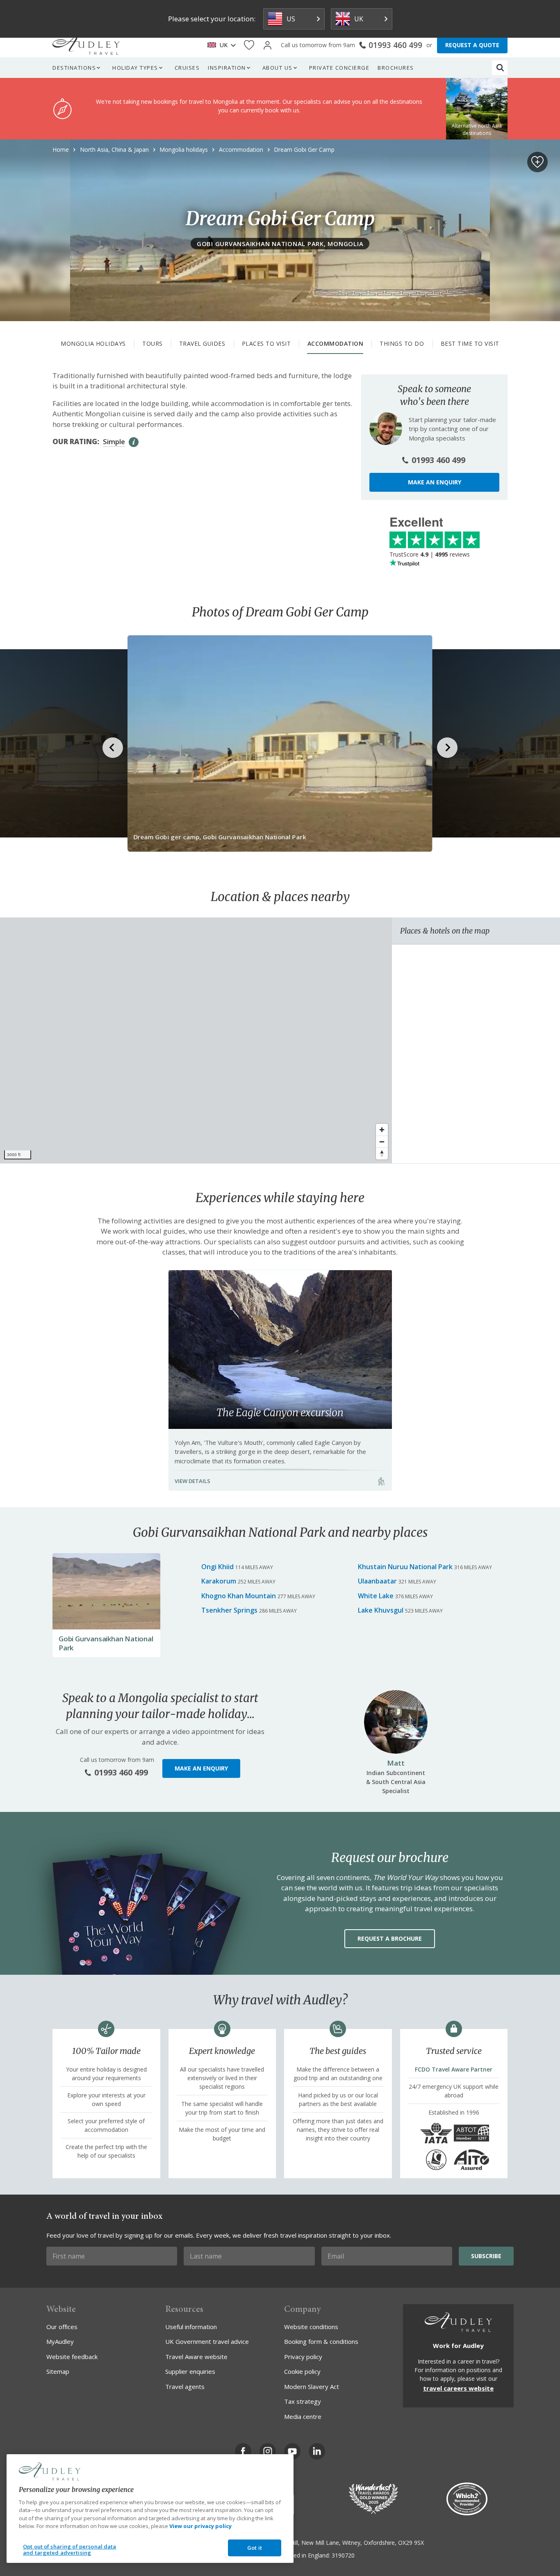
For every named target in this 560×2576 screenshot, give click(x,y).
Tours (153, 343)
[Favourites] (249, 45)
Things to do (402, 343)
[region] (196, 1040)
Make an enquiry (435, 482)
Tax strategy (303, 2401)
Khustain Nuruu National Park (405, 1567)
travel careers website (458, 2388)
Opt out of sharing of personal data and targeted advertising (70, 2550)
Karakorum (219, 1581)
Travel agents (185, 2387)
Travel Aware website (196, 2357)
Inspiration (227, 68)
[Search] (500, 68)
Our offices (62, 2327)
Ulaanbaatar (377, 1581)
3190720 (343, 2555)
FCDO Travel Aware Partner (454, 2069)
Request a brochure (390, 1938)
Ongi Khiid (217, 1567)
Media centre (303, 2416)
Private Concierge (339, 68)
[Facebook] (243, 2451)
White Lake (376, 1596)
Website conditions (311, 2327)
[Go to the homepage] (86, 45)
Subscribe (486, 2256)
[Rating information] (134, 442)
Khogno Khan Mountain (239, 1596)
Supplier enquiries (190, 2371)
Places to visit (266, 343)
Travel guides (202, 343)
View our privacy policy (200, 2526)
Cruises (187, 68)
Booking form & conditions (321, 2341)
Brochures (396, 68)
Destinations (74, 68)
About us (278, 68)
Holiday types (135, 68)
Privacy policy (303, 2357)
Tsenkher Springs (229, 1610)
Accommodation (336, 343)
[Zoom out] (382, 1142)
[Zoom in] (382, 1130)
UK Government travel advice (207, 2341)
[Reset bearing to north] (382, 1153)
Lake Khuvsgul (381, 1610)
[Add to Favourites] (537, 162)
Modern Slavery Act (312, 2387)
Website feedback (72, 2357)
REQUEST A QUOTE (472, 45)
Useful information (191, 2327)
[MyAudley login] (267, 45)
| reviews (430, 554)
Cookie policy (302, 2371)
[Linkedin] (317, 2451)
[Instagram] (268, 2451)
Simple (114, 442)
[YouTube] (292, 2451)
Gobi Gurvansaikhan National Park (106, 1643)
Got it (255, 2548)
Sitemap (58, 2371)
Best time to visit (470, 343)
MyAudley (60, 2341)
